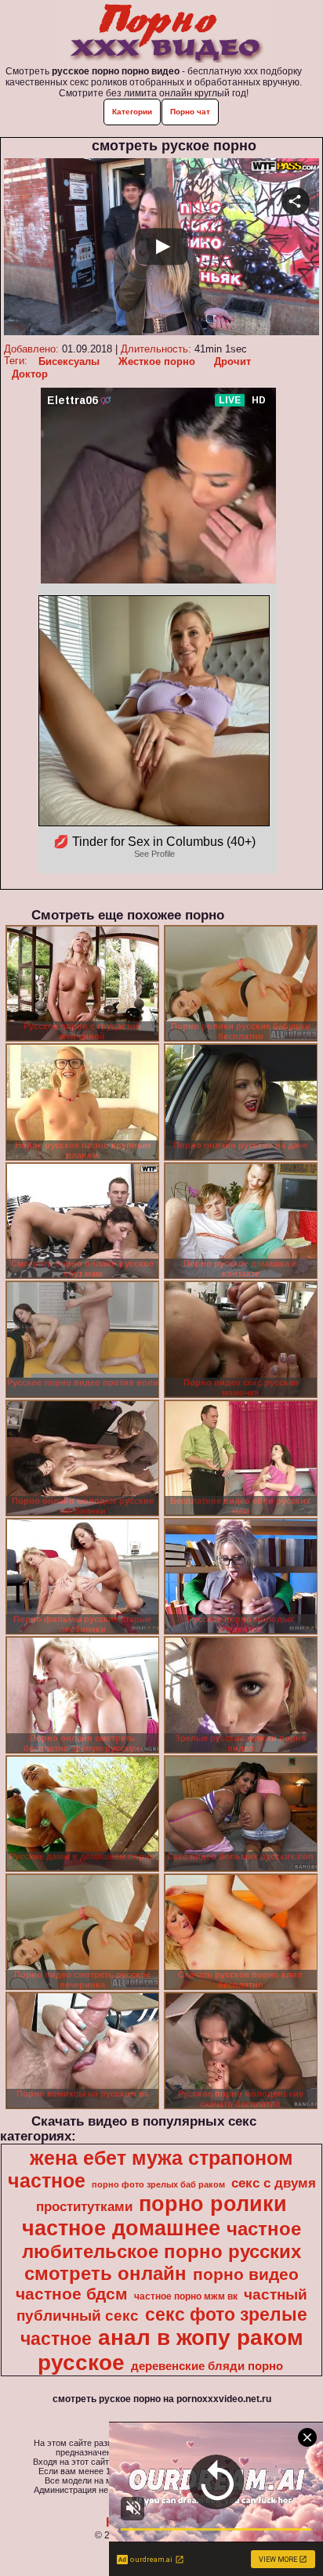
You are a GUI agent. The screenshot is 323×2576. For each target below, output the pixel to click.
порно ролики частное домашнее (154, 2216)
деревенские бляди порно (207, 2366)
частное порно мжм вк (186, 2296)
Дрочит (232, 361)
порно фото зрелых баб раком (158, 2184)
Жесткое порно (157, 361)
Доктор (30, 374)
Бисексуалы (69, 361)
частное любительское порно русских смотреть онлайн (161, 2251)
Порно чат (190, 112)
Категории (132, 112)
